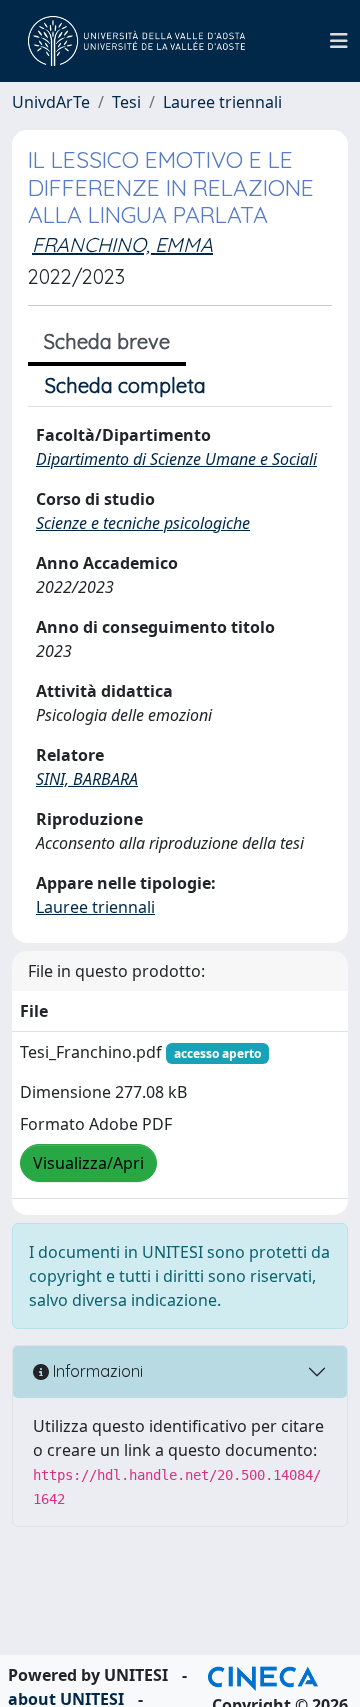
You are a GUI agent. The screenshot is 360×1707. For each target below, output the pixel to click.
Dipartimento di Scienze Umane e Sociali (176, 459)
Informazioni (96, 1371)
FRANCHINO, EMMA (122, 244)
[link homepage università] (136, 41)
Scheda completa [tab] (125, 385)
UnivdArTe (51, 102)
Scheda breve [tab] (107, 341)
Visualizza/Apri (88, 1163)
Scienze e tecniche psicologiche (143, 523)
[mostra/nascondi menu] (339, 41)
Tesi (126, 102)
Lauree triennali (222, 102)
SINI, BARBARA (87, 779)
